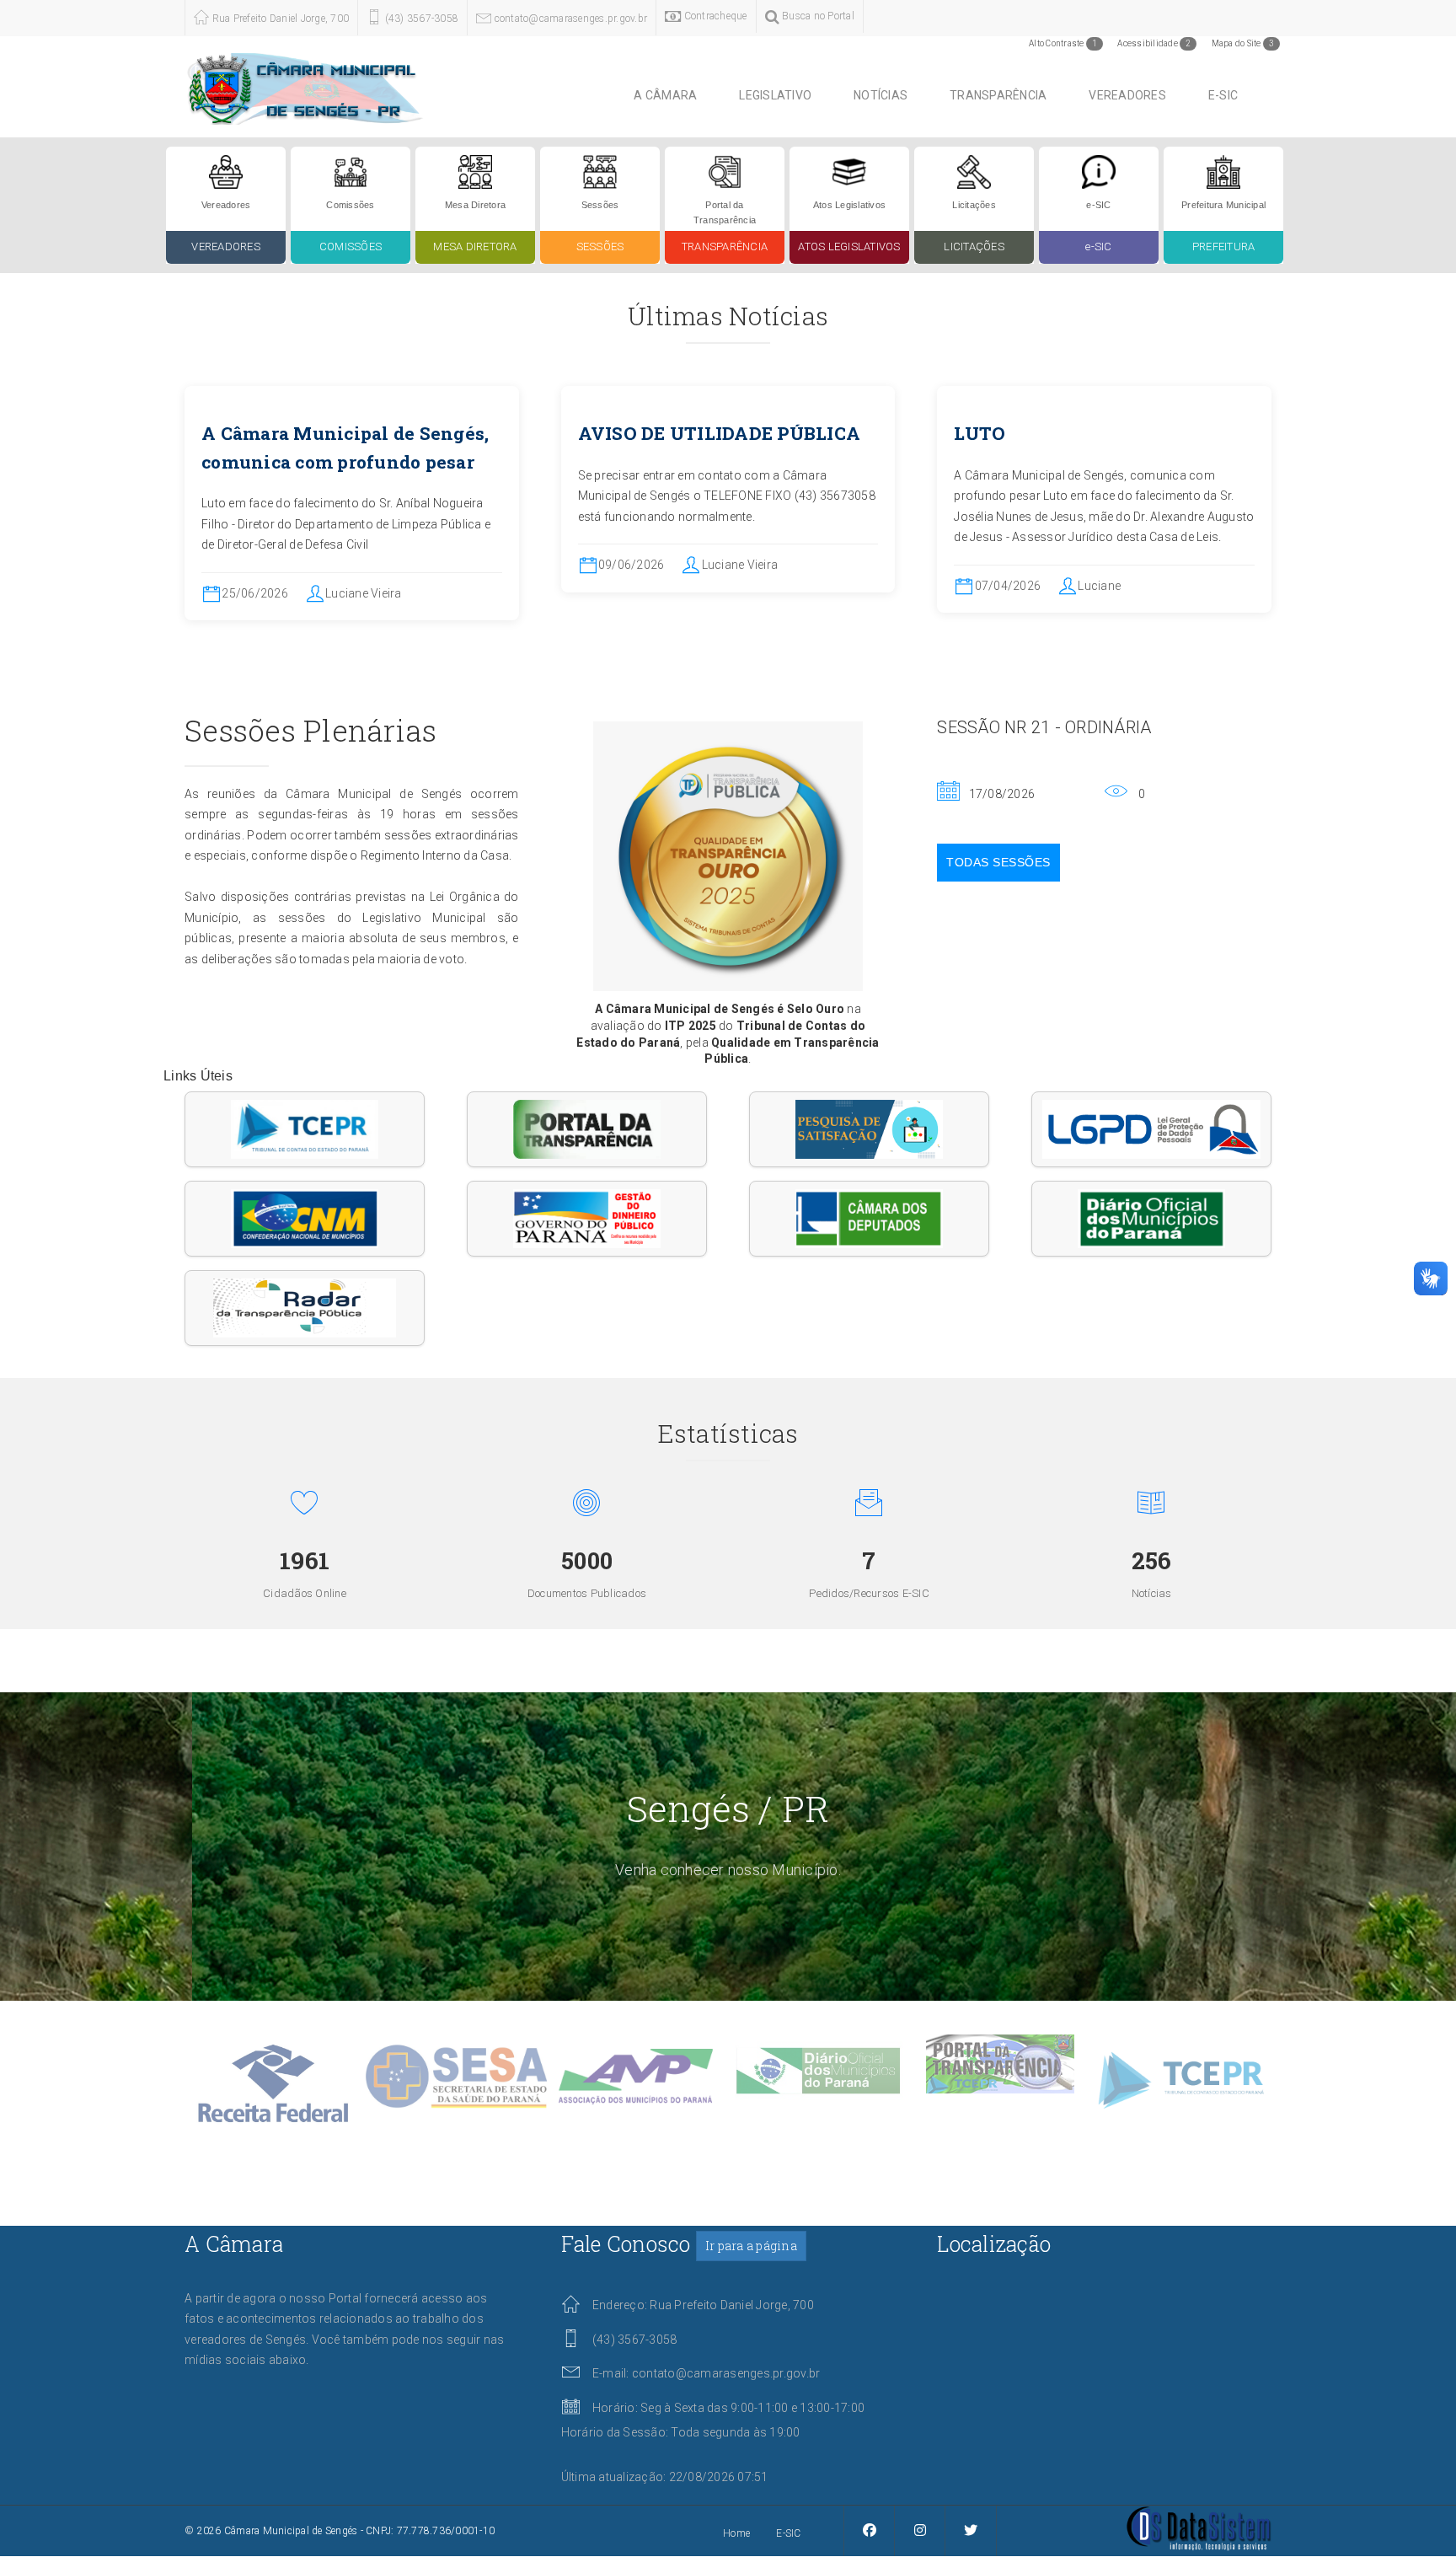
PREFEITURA (1224, 247)
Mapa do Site (1243, 43)
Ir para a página (751, 2246)
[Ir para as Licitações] (974, 171)
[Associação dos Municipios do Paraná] (1151, 1219)
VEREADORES (226, 247)
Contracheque (714, 16)
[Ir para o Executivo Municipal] (1223, 171)
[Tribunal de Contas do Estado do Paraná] (305, 1129)
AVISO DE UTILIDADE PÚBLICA (720, 433)
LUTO (980, 433)
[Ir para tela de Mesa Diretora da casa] (475, 171)
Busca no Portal (817, 16)
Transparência (998, 95)
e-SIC (1098, 247)
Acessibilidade (1154, 43)
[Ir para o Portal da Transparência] (725, 171)
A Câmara (665, 95)
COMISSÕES (351, 247)
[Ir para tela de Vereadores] (226, 171)
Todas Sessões (998, 862)
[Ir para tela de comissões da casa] (351, 171)
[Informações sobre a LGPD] (1151, 1129)
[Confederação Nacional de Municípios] (305, 1219)
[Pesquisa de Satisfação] (869, 1129)
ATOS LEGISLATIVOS (849, 247)
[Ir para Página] (1199, 2528)
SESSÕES (600, 247)
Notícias (881, 95)
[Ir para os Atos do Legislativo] (849, 171)
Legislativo (775, 95)
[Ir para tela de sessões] (600, 171)
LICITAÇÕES (974, 247)
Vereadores (1127, 95)
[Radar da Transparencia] (305, 1308)
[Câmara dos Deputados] (869, 1219)
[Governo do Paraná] (587, 1219)
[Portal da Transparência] (587, 1129)
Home (736, 2533)
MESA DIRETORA (475, 247)
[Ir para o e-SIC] (1099, 171)
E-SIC (1223, 95)
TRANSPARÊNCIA (725, 247)
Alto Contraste (1063, 43)
